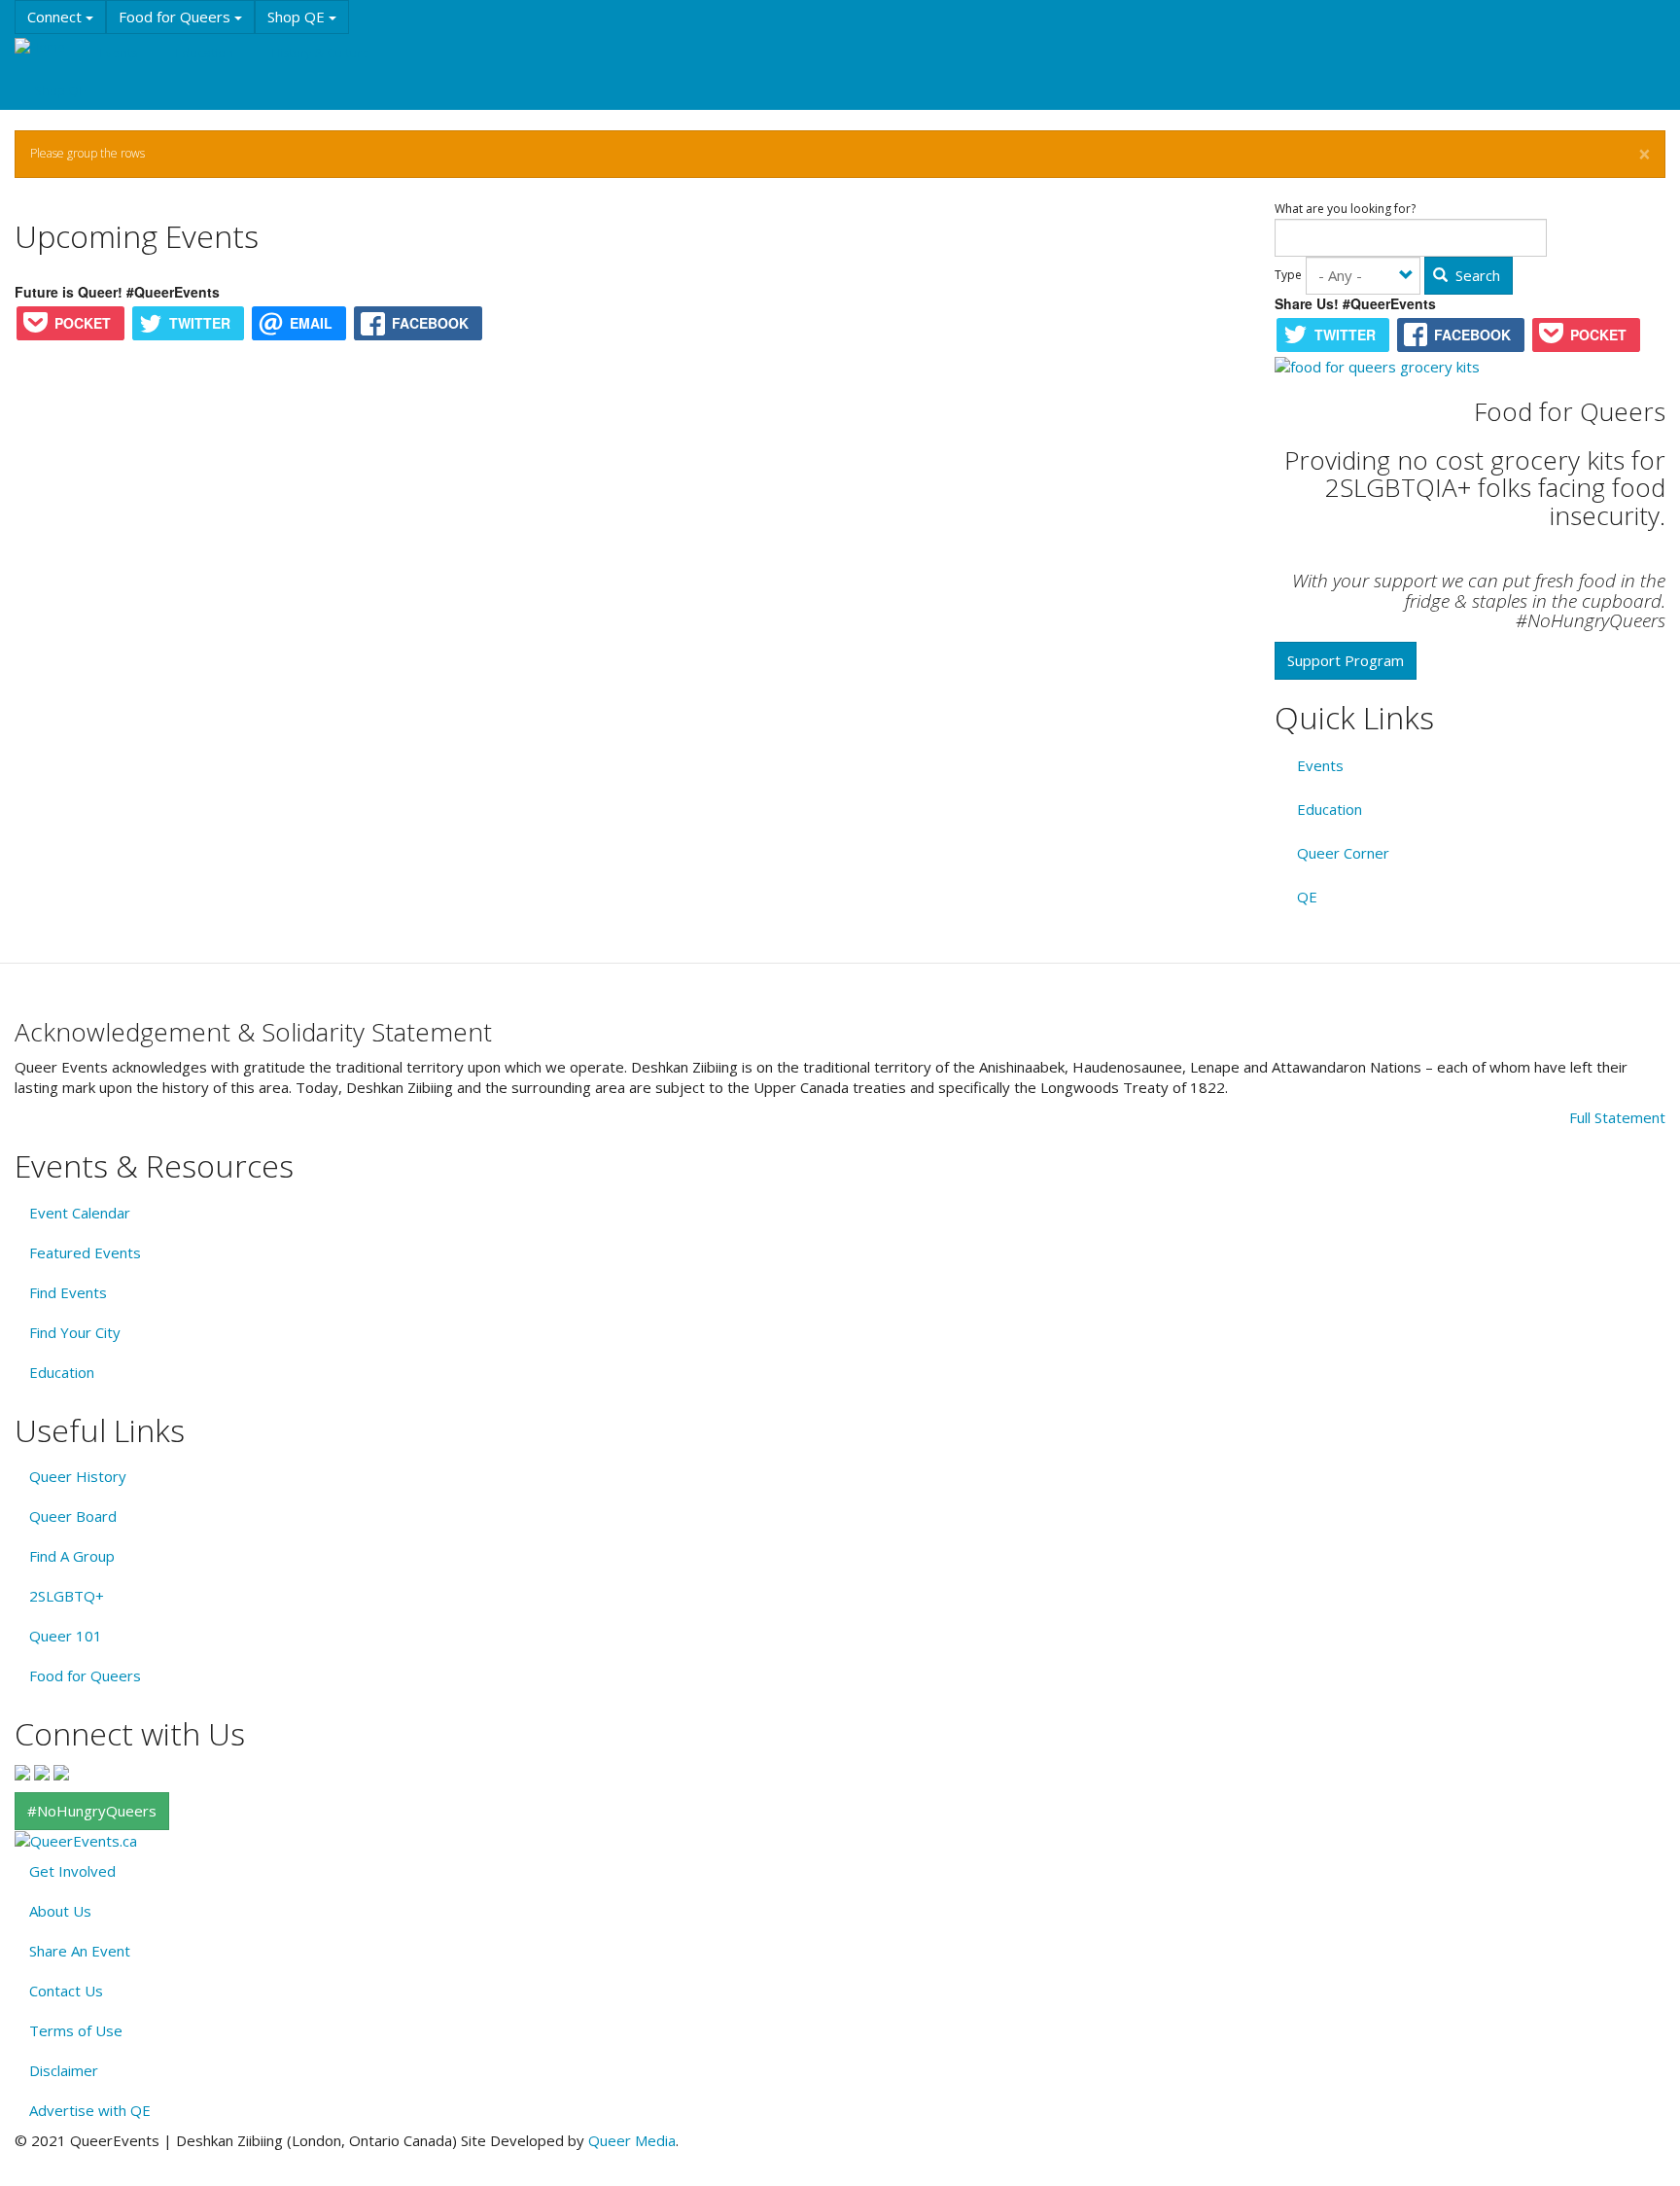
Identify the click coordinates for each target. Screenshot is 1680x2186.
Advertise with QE (90, 2110)
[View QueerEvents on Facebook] (22, 1771)
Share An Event (80, 1951)
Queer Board (73, 1516)
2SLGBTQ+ (67, 1596)
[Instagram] (42, 1771)
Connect (56, 17)
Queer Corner (1343, 853)
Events (118, 53)
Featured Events (85, 1252)
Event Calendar (80, 1213)
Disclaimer (64, 2070)
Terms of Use (76, 2030)
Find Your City (75, 1332)
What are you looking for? (1345, 209)
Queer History (78, 1476)
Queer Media (632, 2140)
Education (204, 53)
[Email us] (61, 1771)
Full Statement (1617, 1117)
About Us (60, 1911)
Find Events (68, 1292)
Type (1288, 275)
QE (1307, 897)
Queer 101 (66, 1636)
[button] (1645, 155)
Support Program (1346, 660)
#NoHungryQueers (92, 1811)
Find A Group (72, 1556)
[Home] (47, 47)
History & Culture (320, 53)
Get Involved (72, 1871)
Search (1476, 275)
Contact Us (66, 1991)
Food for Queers (176, 17)
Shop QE (298, 17)
